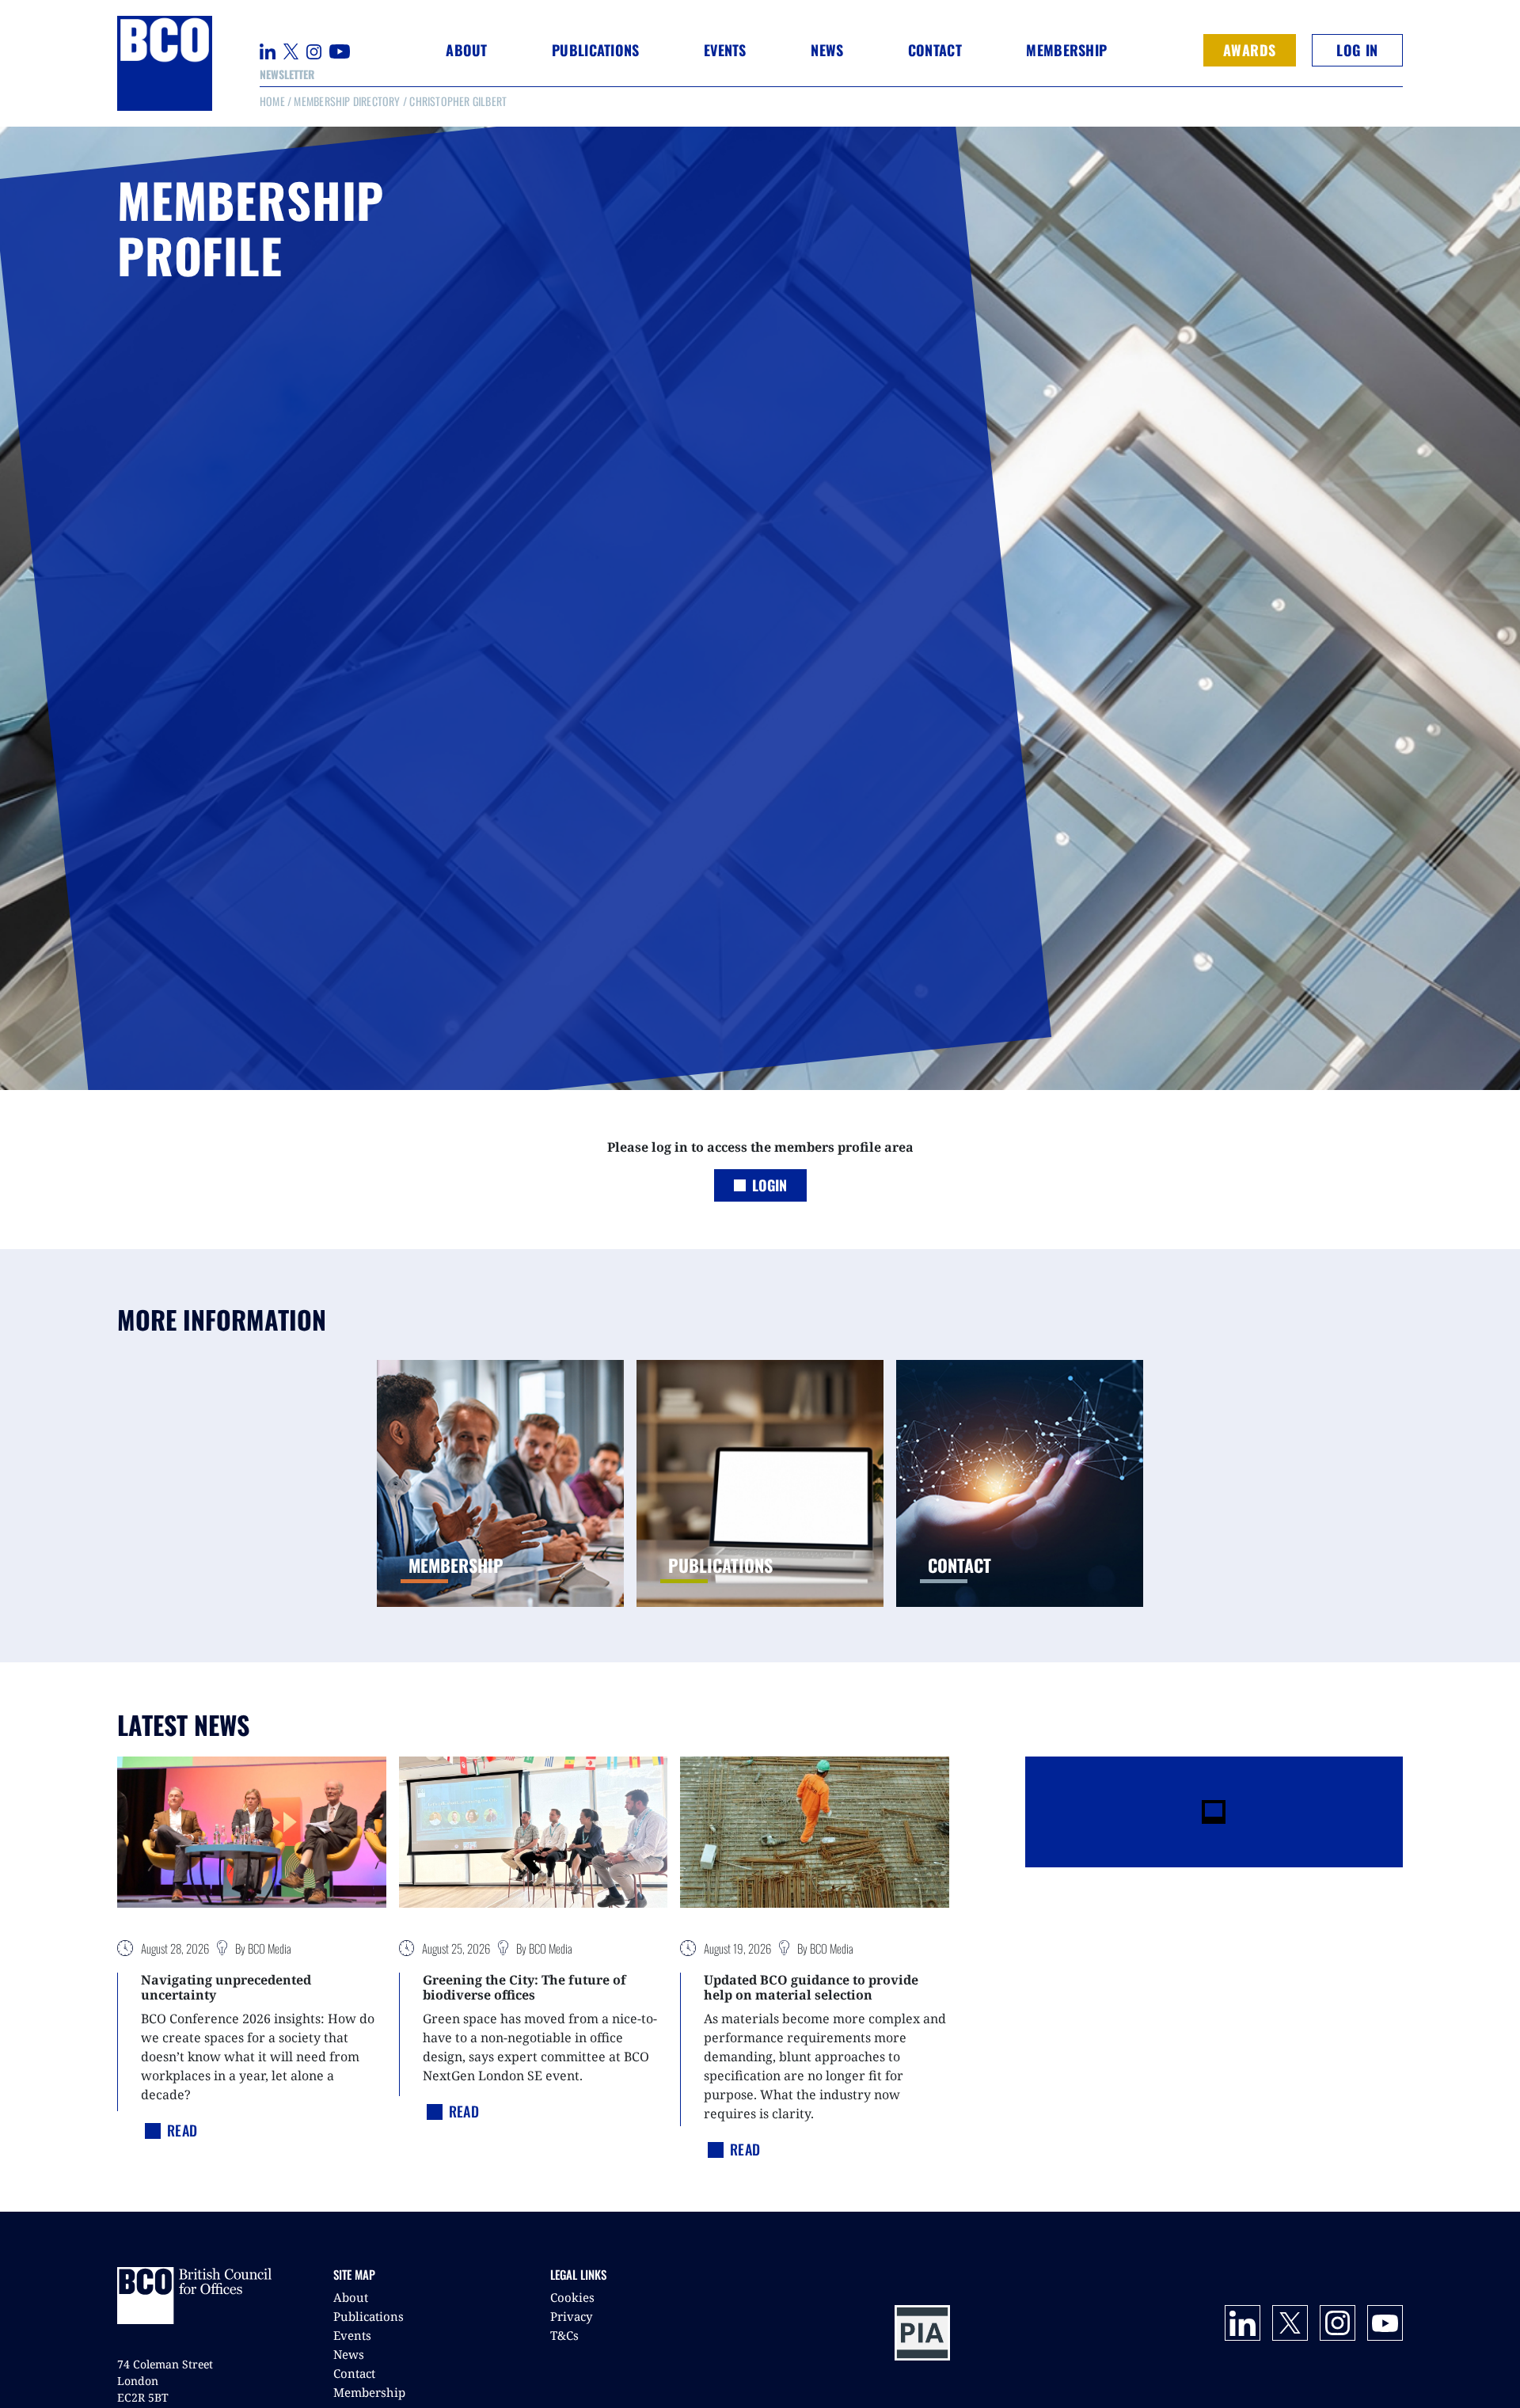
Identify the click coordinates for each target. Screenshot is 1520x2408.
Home (272, 101)
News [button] (827, 50)
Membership (369, 2392)
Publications (369, 2316)
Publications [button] (595, 50)
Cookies (572, 2297)
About (351, 2297)
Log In (1357, 50)
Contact (935, 50)
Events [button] (725, 50)
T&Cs (564, 2335)
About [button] (466, 50)
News (349, 2354)
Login (769, 1185)
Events (352, 2335)
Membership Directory (347, 101)
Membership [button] (1066, 50)
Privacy (571, 2316)
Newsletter (287, 74)
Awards (1250, 50)
